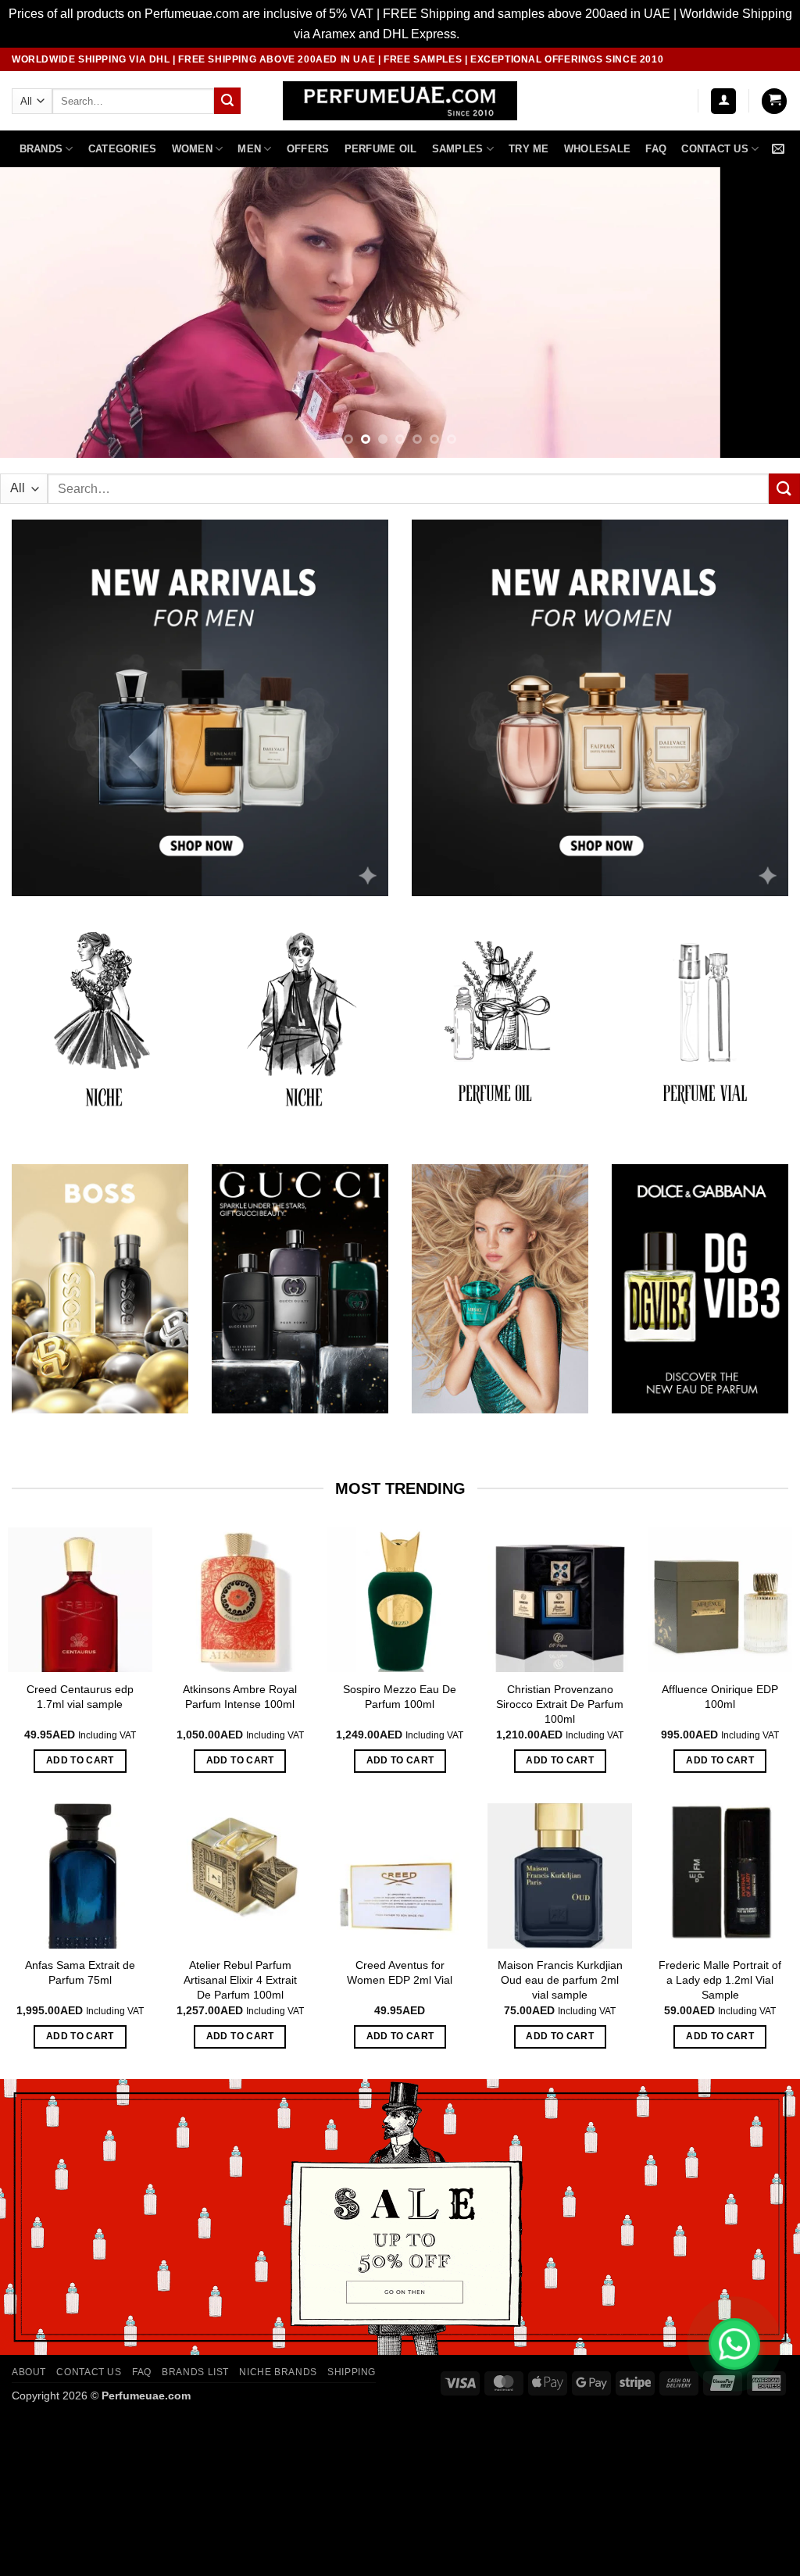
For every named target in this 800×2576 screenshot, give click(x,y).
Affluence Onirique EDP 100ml (720, 1697)
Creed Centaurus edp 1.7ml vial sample (80, 1697)
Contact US (715, 149)
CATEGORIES (123, 149)
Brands (41, 149)
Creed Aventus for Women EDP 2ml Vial (400, 1972)
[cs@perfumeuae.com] (780, 149)
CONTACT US (89, 2372)
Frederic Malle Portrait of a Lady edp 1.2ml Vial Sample (720, 1979)
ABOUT (29, 2372)
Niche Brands (278, 2372)
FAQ (656, 149)
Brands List (195, 2372)
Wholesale (597, 149)
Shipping (352, 2372)
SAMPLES (458, 149)
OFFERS (308, 149)
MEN (249, 149)
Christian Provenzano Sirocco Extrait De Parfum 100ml (560, 1704)
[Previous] (36, 313)
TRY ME (529, 149)
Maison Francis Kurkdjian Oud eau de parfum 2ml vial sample (560, 1979)
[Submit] (227, 101)
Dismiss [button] (485, 34)
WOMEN (192, 149)
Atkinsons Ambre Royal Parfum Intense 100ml (240, 1697)
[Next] (764, 313)
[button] (723, 101)
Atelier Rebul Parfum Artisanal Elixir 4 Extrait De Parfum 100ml (240, 1979)
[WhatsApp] (734, 2344)
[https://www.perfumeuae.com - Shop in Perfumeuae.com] (400, 101)
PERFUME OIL (381, 149)
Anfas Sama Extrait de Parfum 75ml (80, 1972)
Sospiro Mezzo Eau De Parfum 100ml (400, 1697)
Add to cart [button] (80, 1760)
